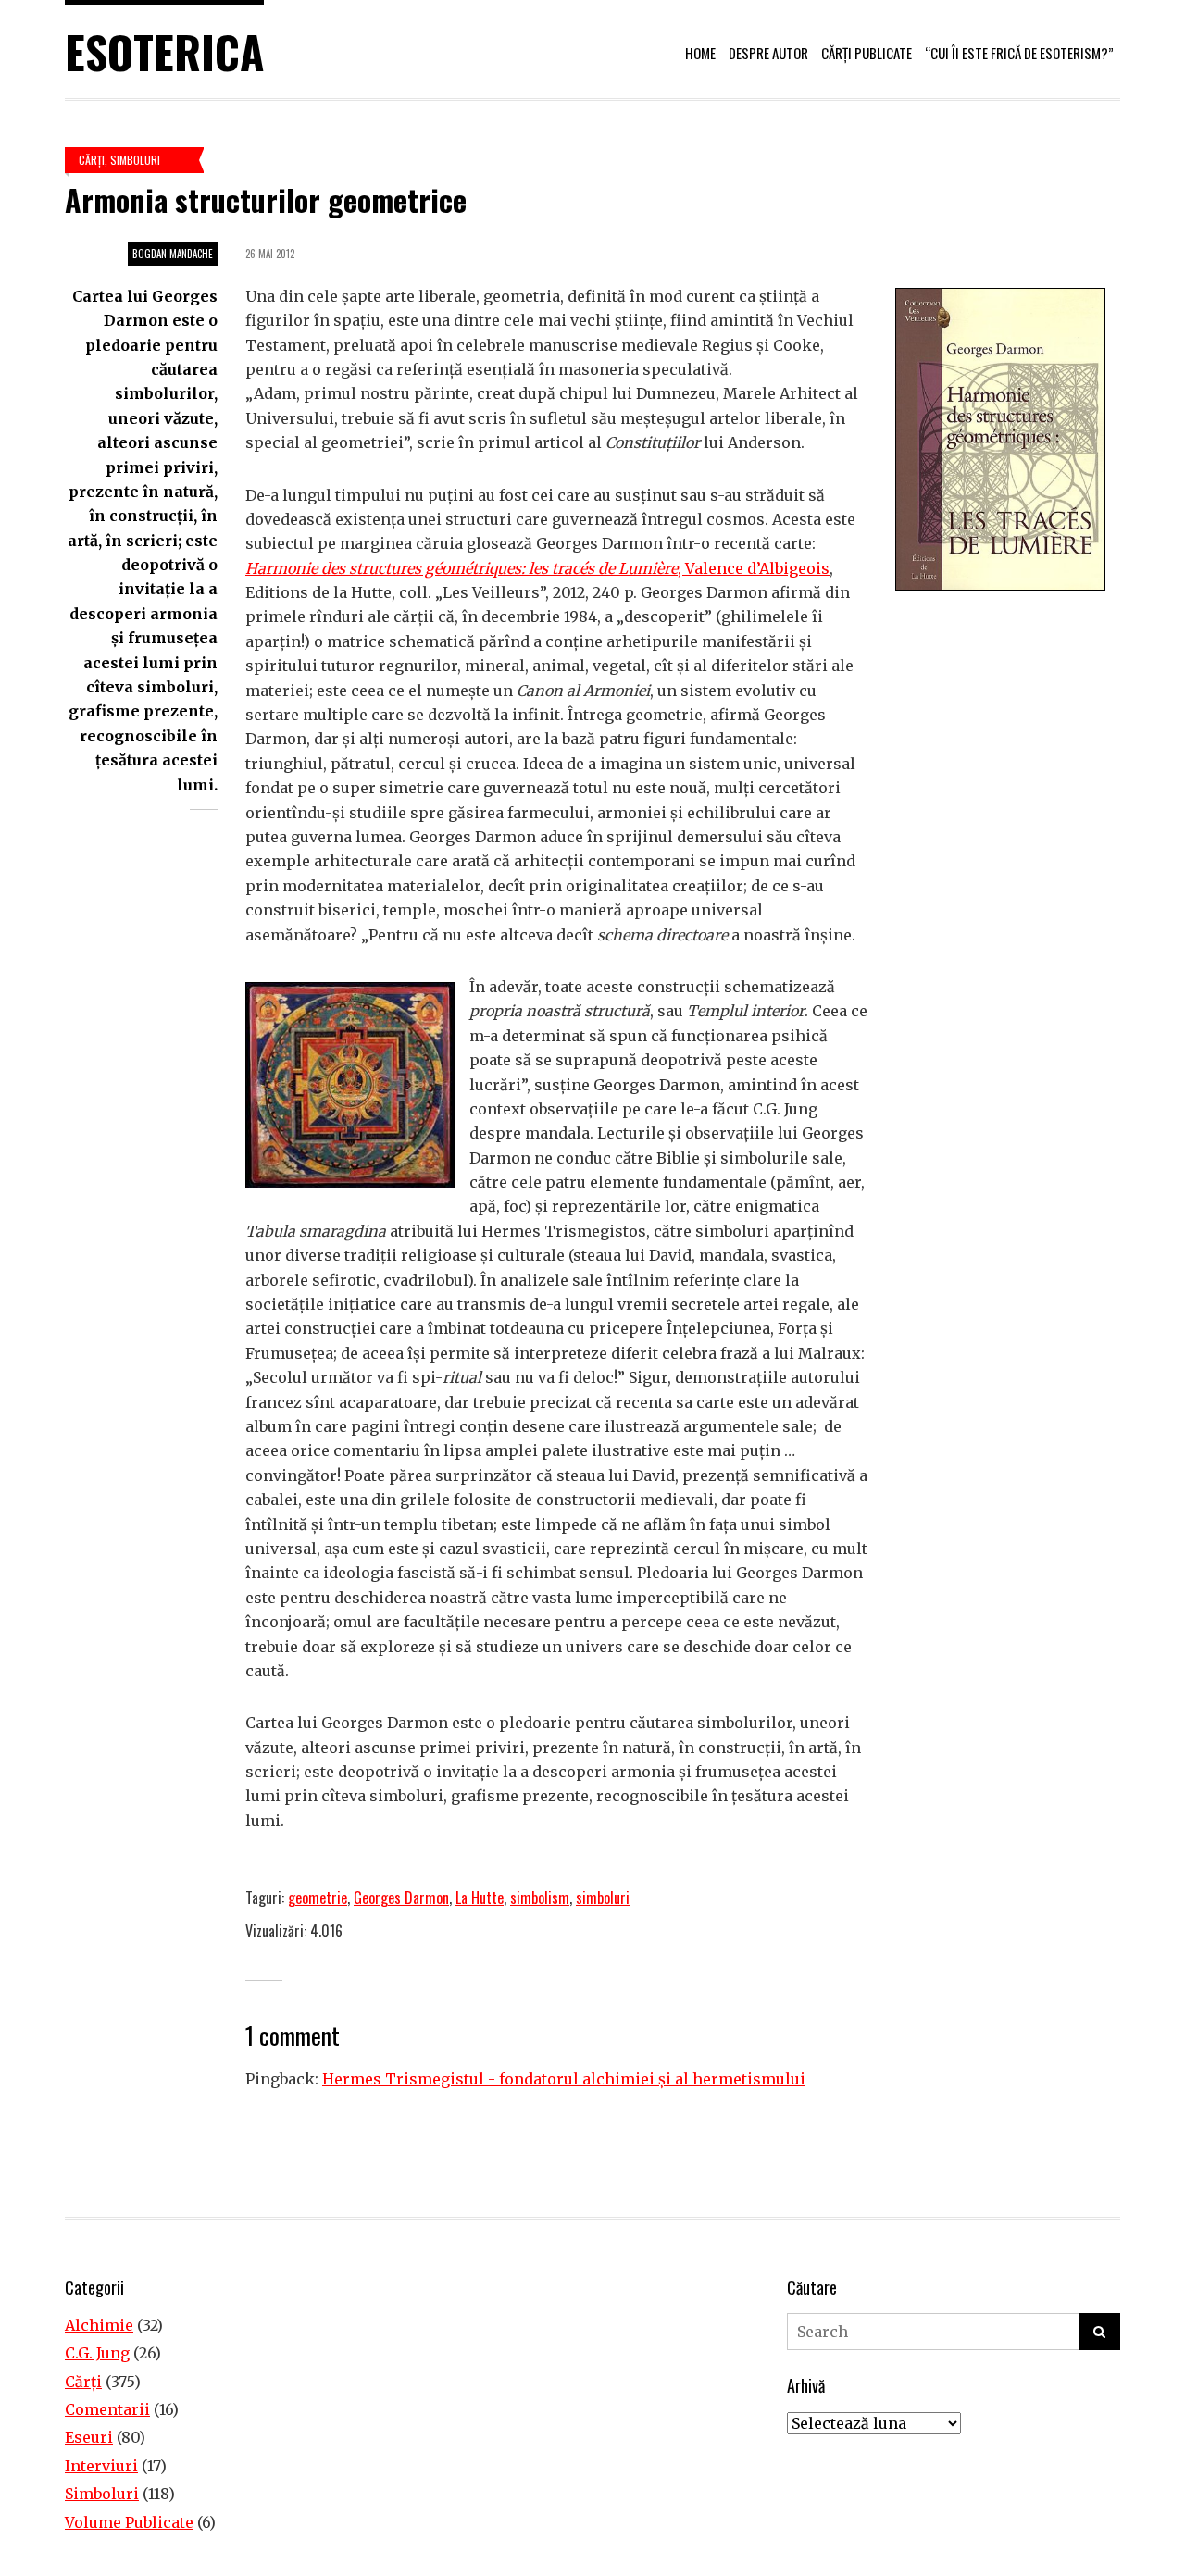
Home (700, 53)
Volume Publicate (129, 2522)
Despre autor (768, 53)
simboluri (603, 1898)
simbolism (540, 1898)
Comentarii (107, 2409)
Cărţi (92, 160)
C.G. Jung (97, 2353)
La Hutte (480, 1898)
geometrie (318, 1898)
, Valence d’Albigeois (537, 568)
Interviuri (101, 2466)
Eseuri (89, 2437)
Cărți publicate (867, 53)
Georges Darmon (401, 1898)
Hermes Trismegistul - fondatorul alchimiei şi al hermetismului (564, 2079)
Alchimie (99, 2325)
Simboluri (135, 160)
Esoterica (164, 51)
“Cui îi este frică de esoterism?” (1019, 53)
